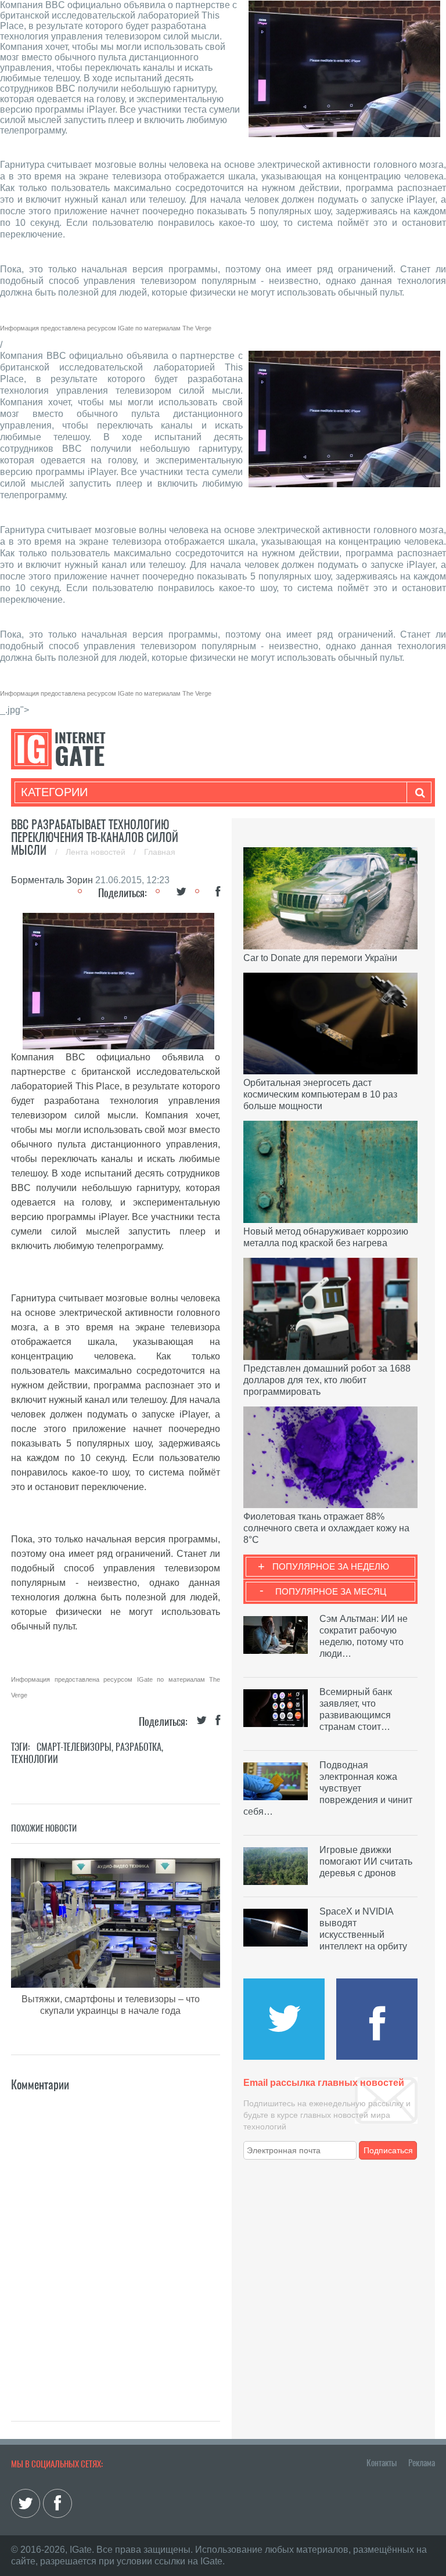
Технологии (35, 1759)
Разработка (139, 1747)
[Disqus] (116, 2239)
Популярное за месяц (331, 1591)
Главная (160, 852)
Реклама (422, 2463)
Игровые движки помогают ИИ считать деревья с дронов (366, 1861)
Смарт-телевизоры (74, 1747)
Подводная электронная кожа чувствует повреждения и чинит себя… (328, 1788)
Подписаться (388, 2150)
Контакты (382, 2463)
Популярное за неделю (331, 1566)
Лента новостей (97, 852)
